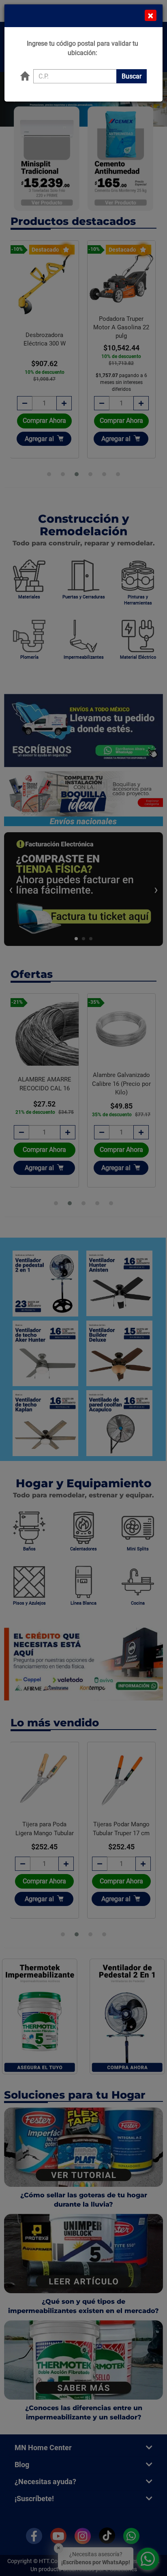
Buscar (132, 76)
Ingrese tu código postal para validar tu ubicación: (82, 48)
